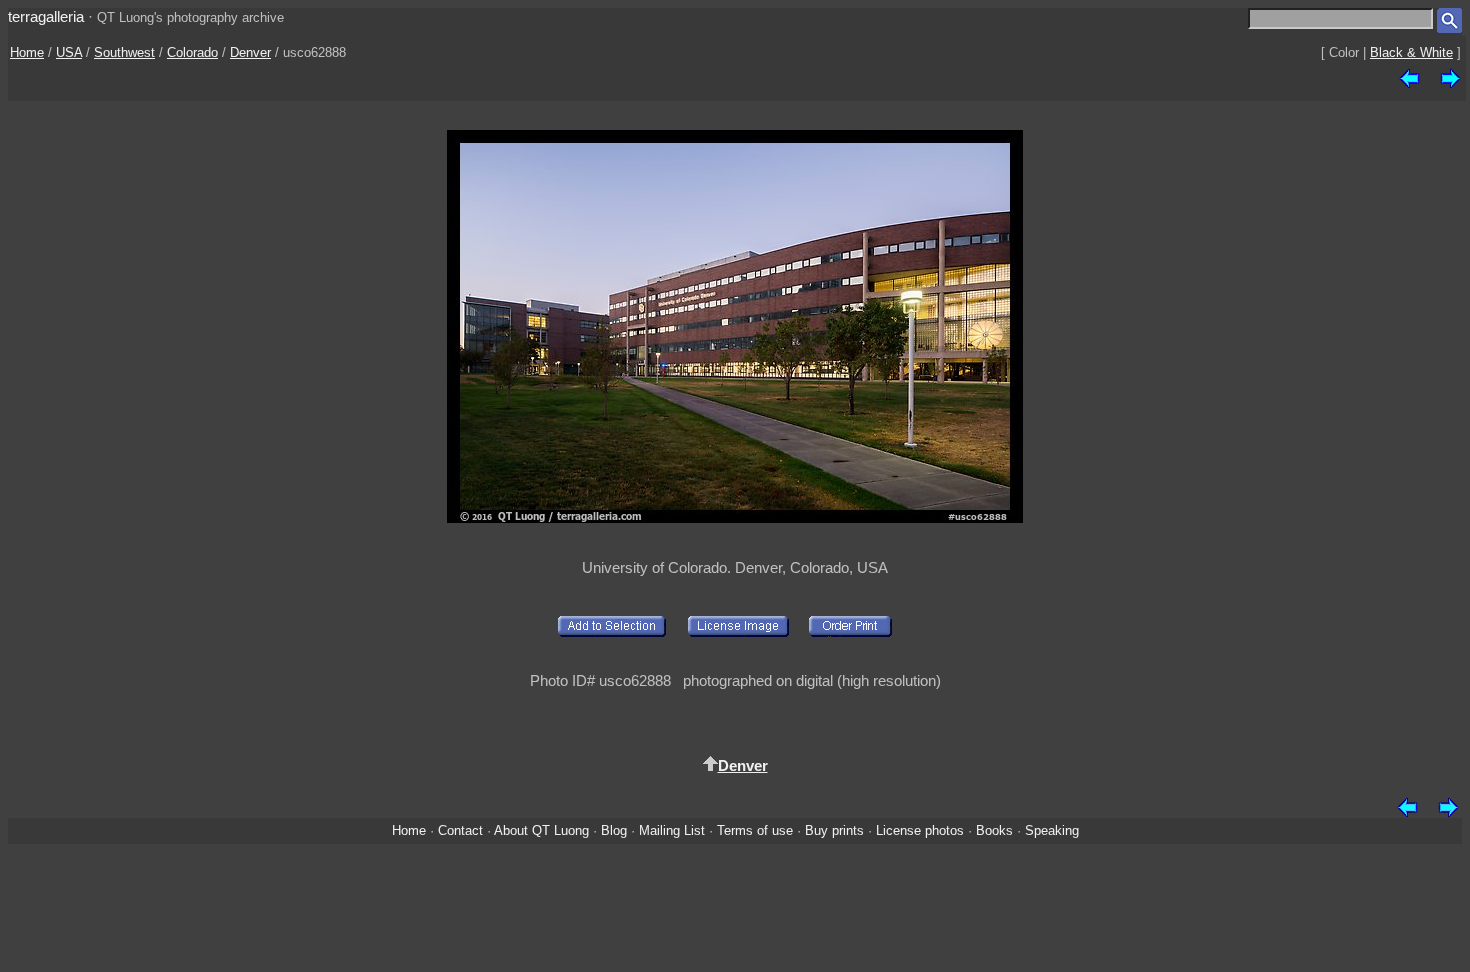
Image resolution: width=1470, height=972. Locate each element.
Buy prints (834, 830)
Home (27, 52)
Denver (250, 52)
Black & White (1411, 52)
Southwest (124, 52)
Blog (614, 830)
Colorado (192, 52)
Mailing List (672, 830)
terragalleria (46, 16)
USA (69, 52)
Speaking (1052, 830)
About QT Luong (541, 830)
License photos (920, 830)
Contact (460, 830)
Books (994, 830)
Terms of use (755, 830)
